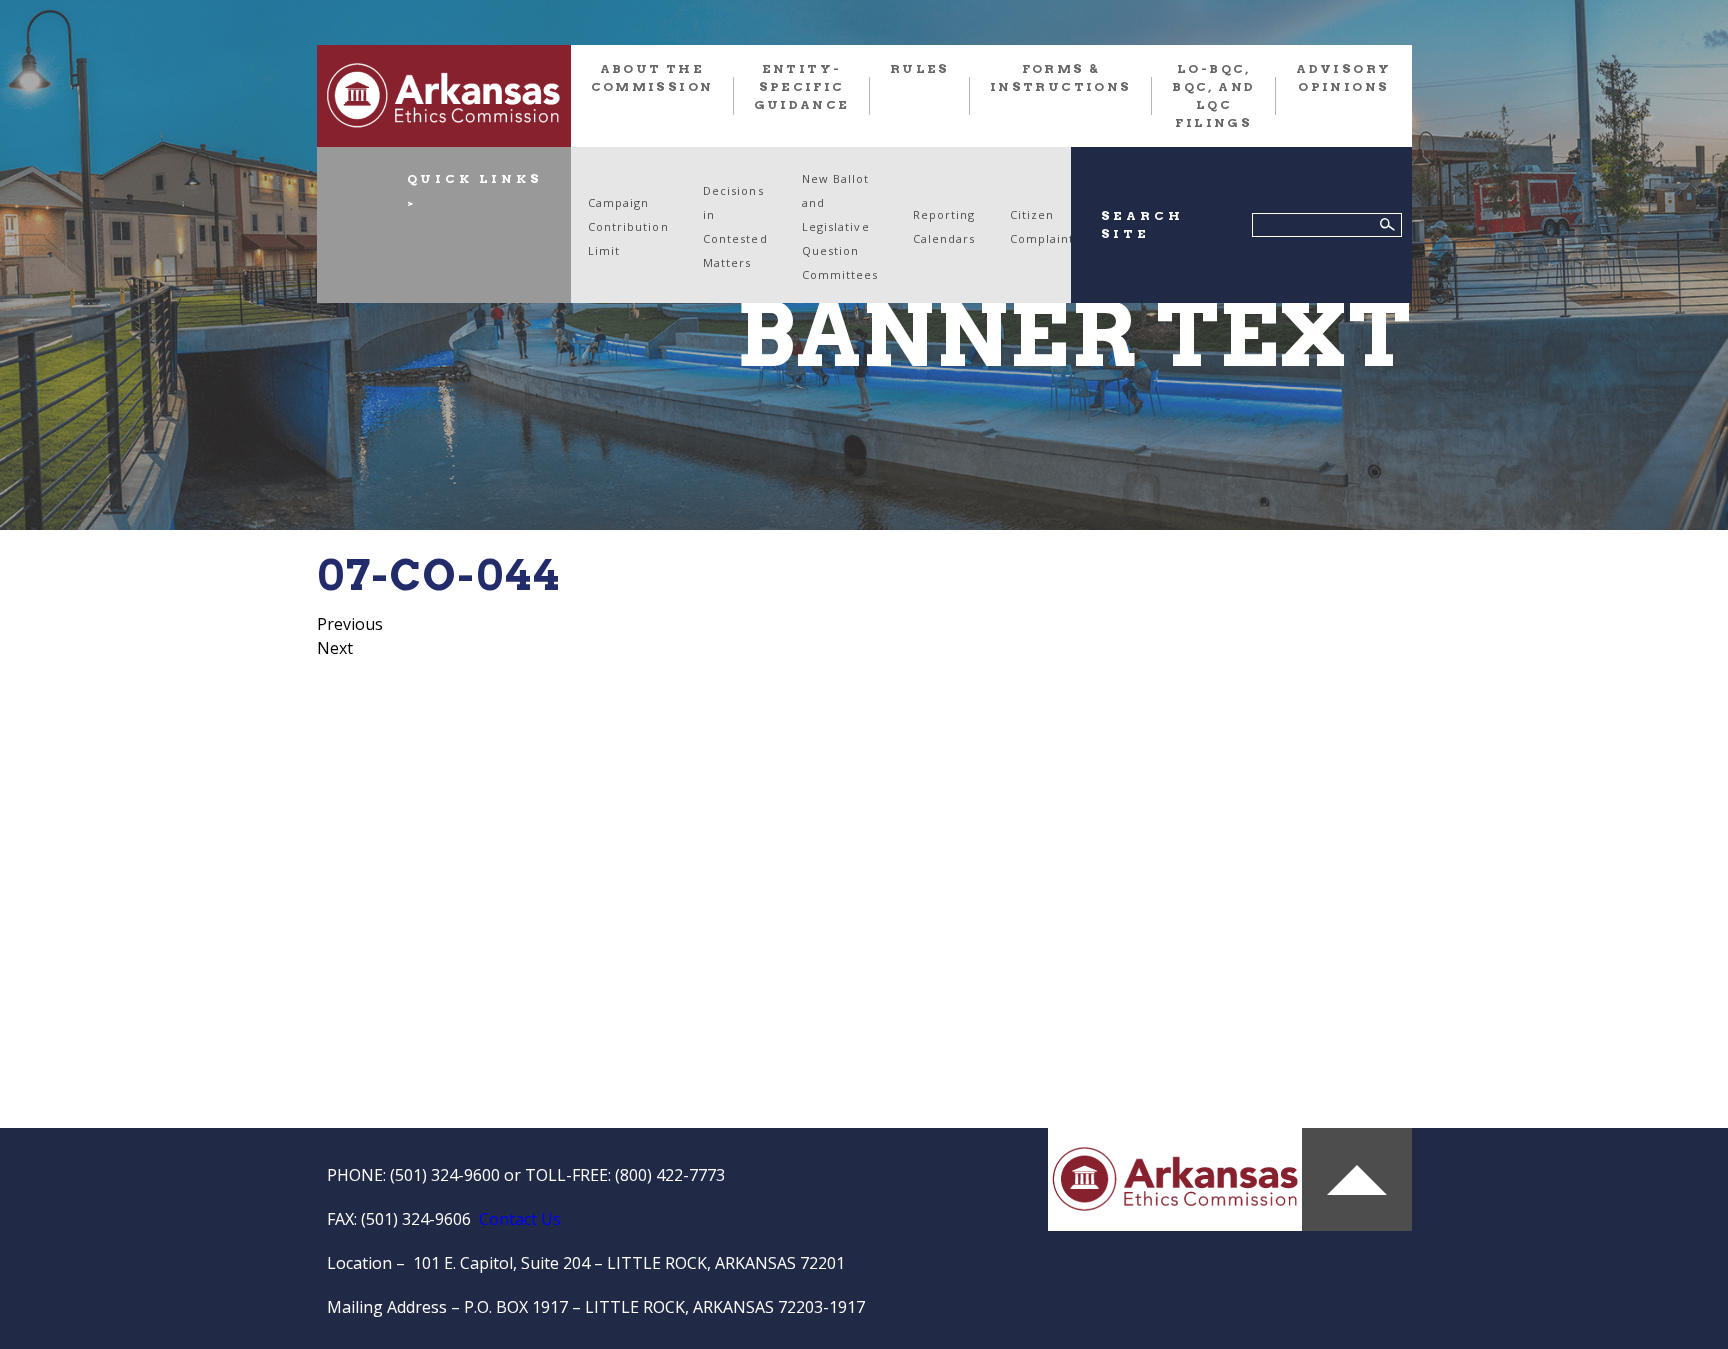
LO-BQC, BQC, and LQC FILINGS (1213, 95)
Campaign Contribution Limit (628, 226)
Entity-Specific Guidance (802, 86)
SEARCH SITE (1142, 224)
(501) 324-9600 (445, 1175)
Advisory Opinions (1343, 77)
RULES (920, 68)
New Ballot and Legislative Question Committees (840, 226)
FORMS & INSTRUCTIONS (1061, 77)
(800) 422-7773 (670, 1175)
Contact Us (520, 1219)
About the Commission (652, 77)
